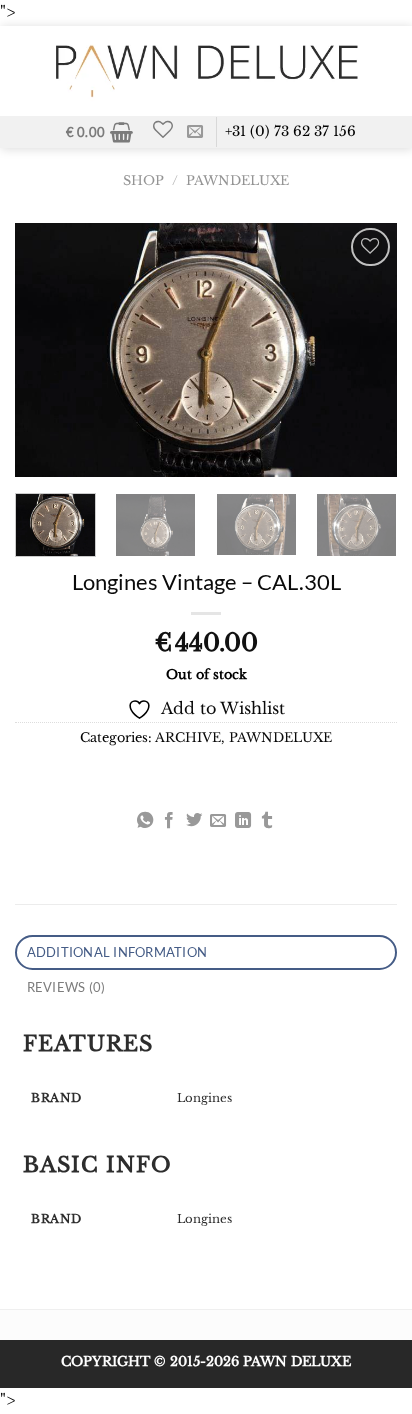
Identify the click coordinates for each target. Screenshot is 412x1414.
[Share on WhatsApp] (145, 821)
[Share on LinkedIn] (243, 821)
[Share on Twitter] (194, 821)
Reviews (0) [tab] (66, 987)
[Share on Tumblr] (267, 821)
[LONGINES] (25, 795)
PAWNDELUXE (237, 180)
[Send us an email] (195, 132)
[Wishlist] (162, 129)
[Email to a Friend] (218, 821)
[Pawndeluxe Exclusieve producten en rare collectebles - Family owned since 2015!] (206, 71)
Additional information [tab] (117, 952)
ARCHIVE (188, 737)
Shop (143, 180)
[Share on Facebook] (169, 821)
